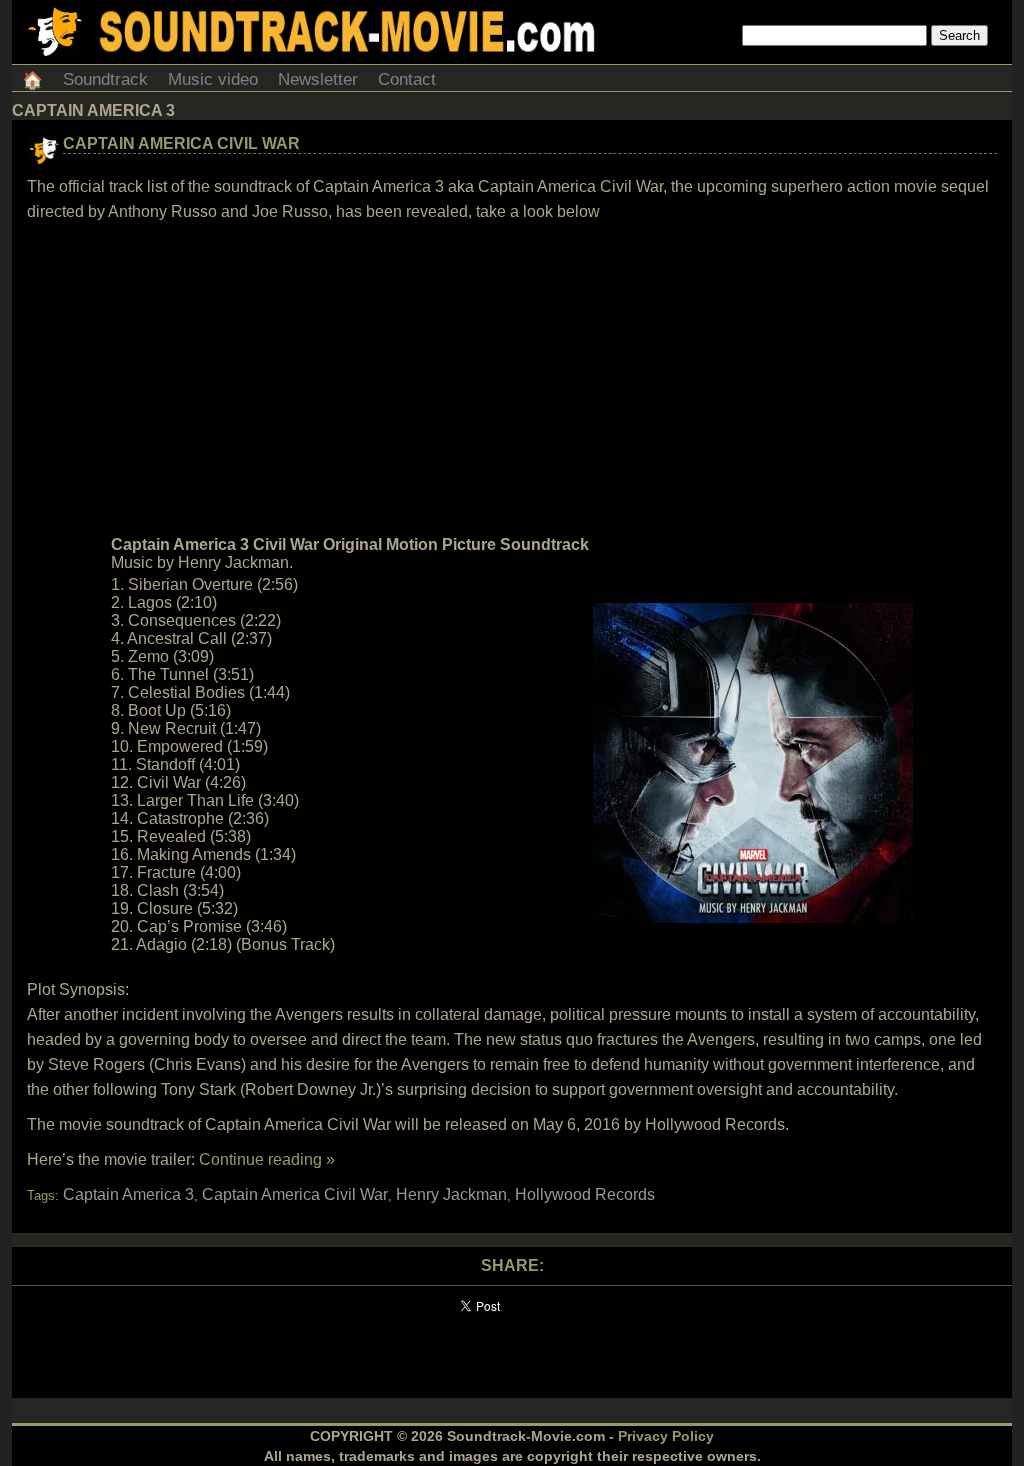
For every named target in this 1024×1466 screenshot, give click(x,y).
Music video (213, 79)
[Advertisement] (512, 379)
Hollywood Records (585, 1194)
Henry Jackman (451, 1194)
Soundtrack (105, 79)
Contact (407, 79)
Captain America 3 (128, 1194)
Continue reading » (267, 1159)
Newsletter (318, 79)
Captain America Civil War (181, 143)
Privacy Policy (666, 1436)
